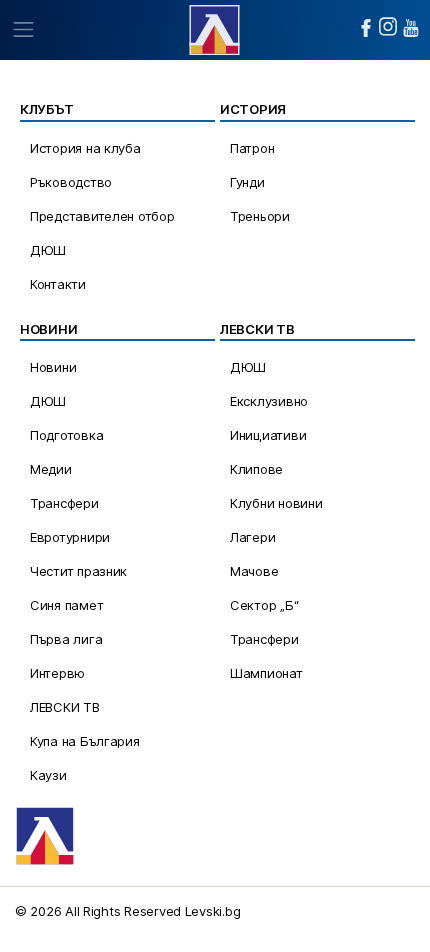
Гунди (247, 182)
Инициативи (268, 435)
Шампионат (266, 673)
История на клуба (85, 148)
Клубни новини (276, 503)
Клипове (256, 469)
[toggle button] (22, 30)
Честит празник (78, 571)
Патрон (252, 148)
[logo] (214, 27)
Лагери (252, 537)
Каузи (48, 775)
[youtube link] (411, 28)
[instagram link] (388, 26)
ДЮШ (48, 250)
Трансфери (64, 503)
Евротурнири (70, 537)
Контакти (58, 284)
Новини (53, 367)
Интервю (57, 673)
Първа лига (66, 639)
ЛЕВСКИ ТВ (65, 707)
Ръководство (71, 182)
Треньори (260, 216)
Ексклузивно (269, 401)
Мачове (254, 571)
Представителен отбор (102, 216)
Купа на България (85, 741)
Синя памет (66, 605)
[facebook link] (366, 28)
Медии (51, 469)
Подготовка (66, 435)
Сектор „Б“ (264, 605)
